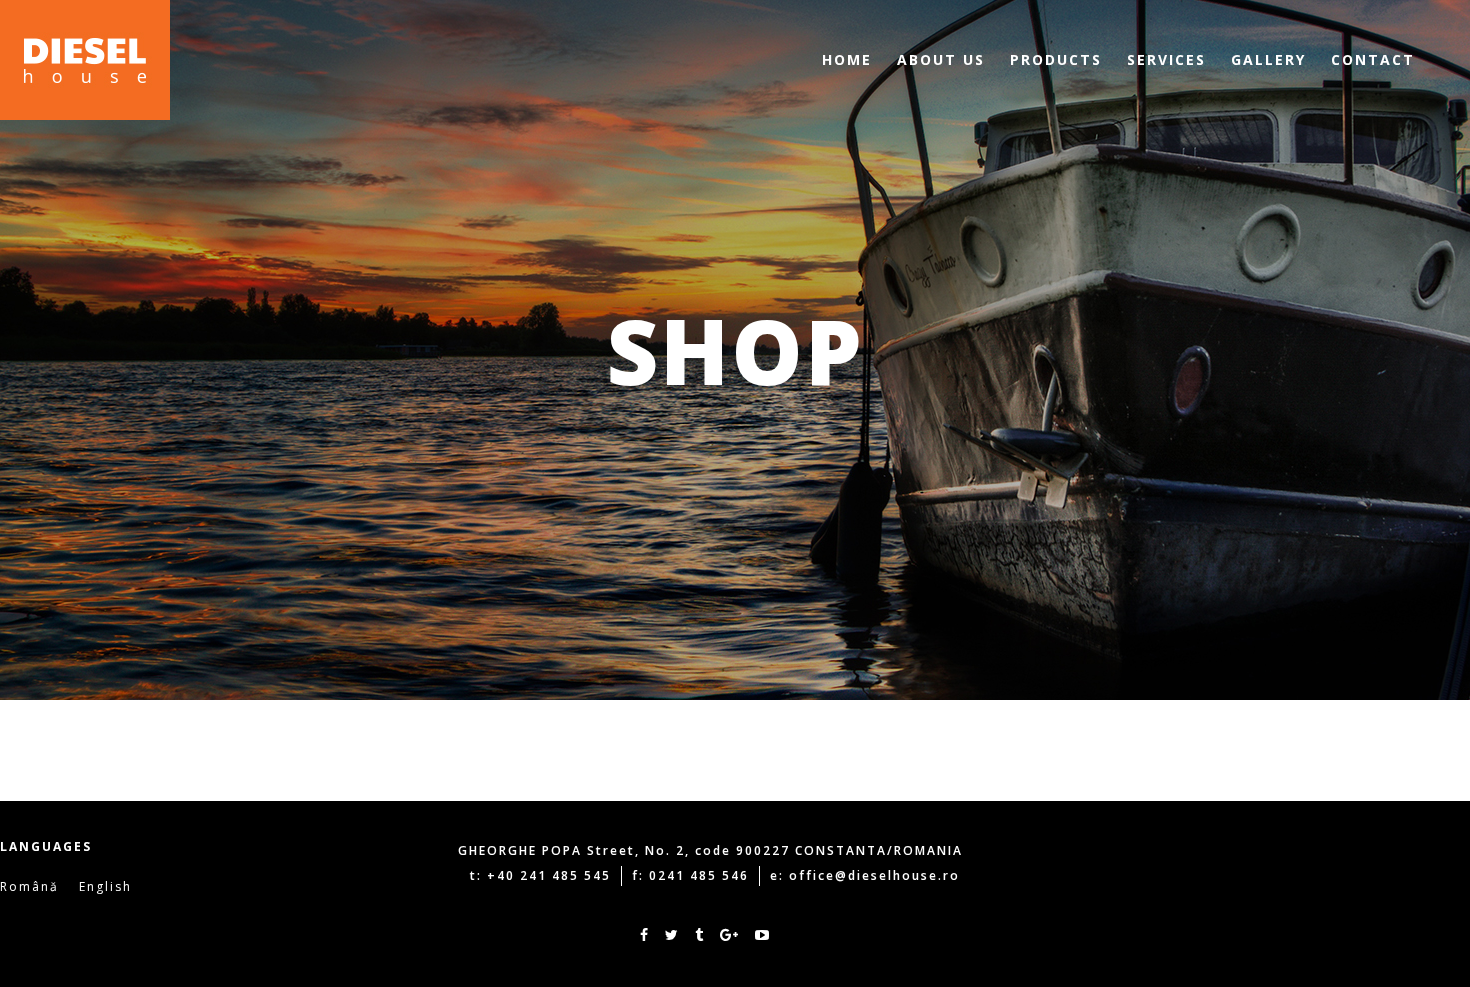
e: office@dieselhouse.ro (865, 875)
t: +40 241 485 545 (540, 875)
